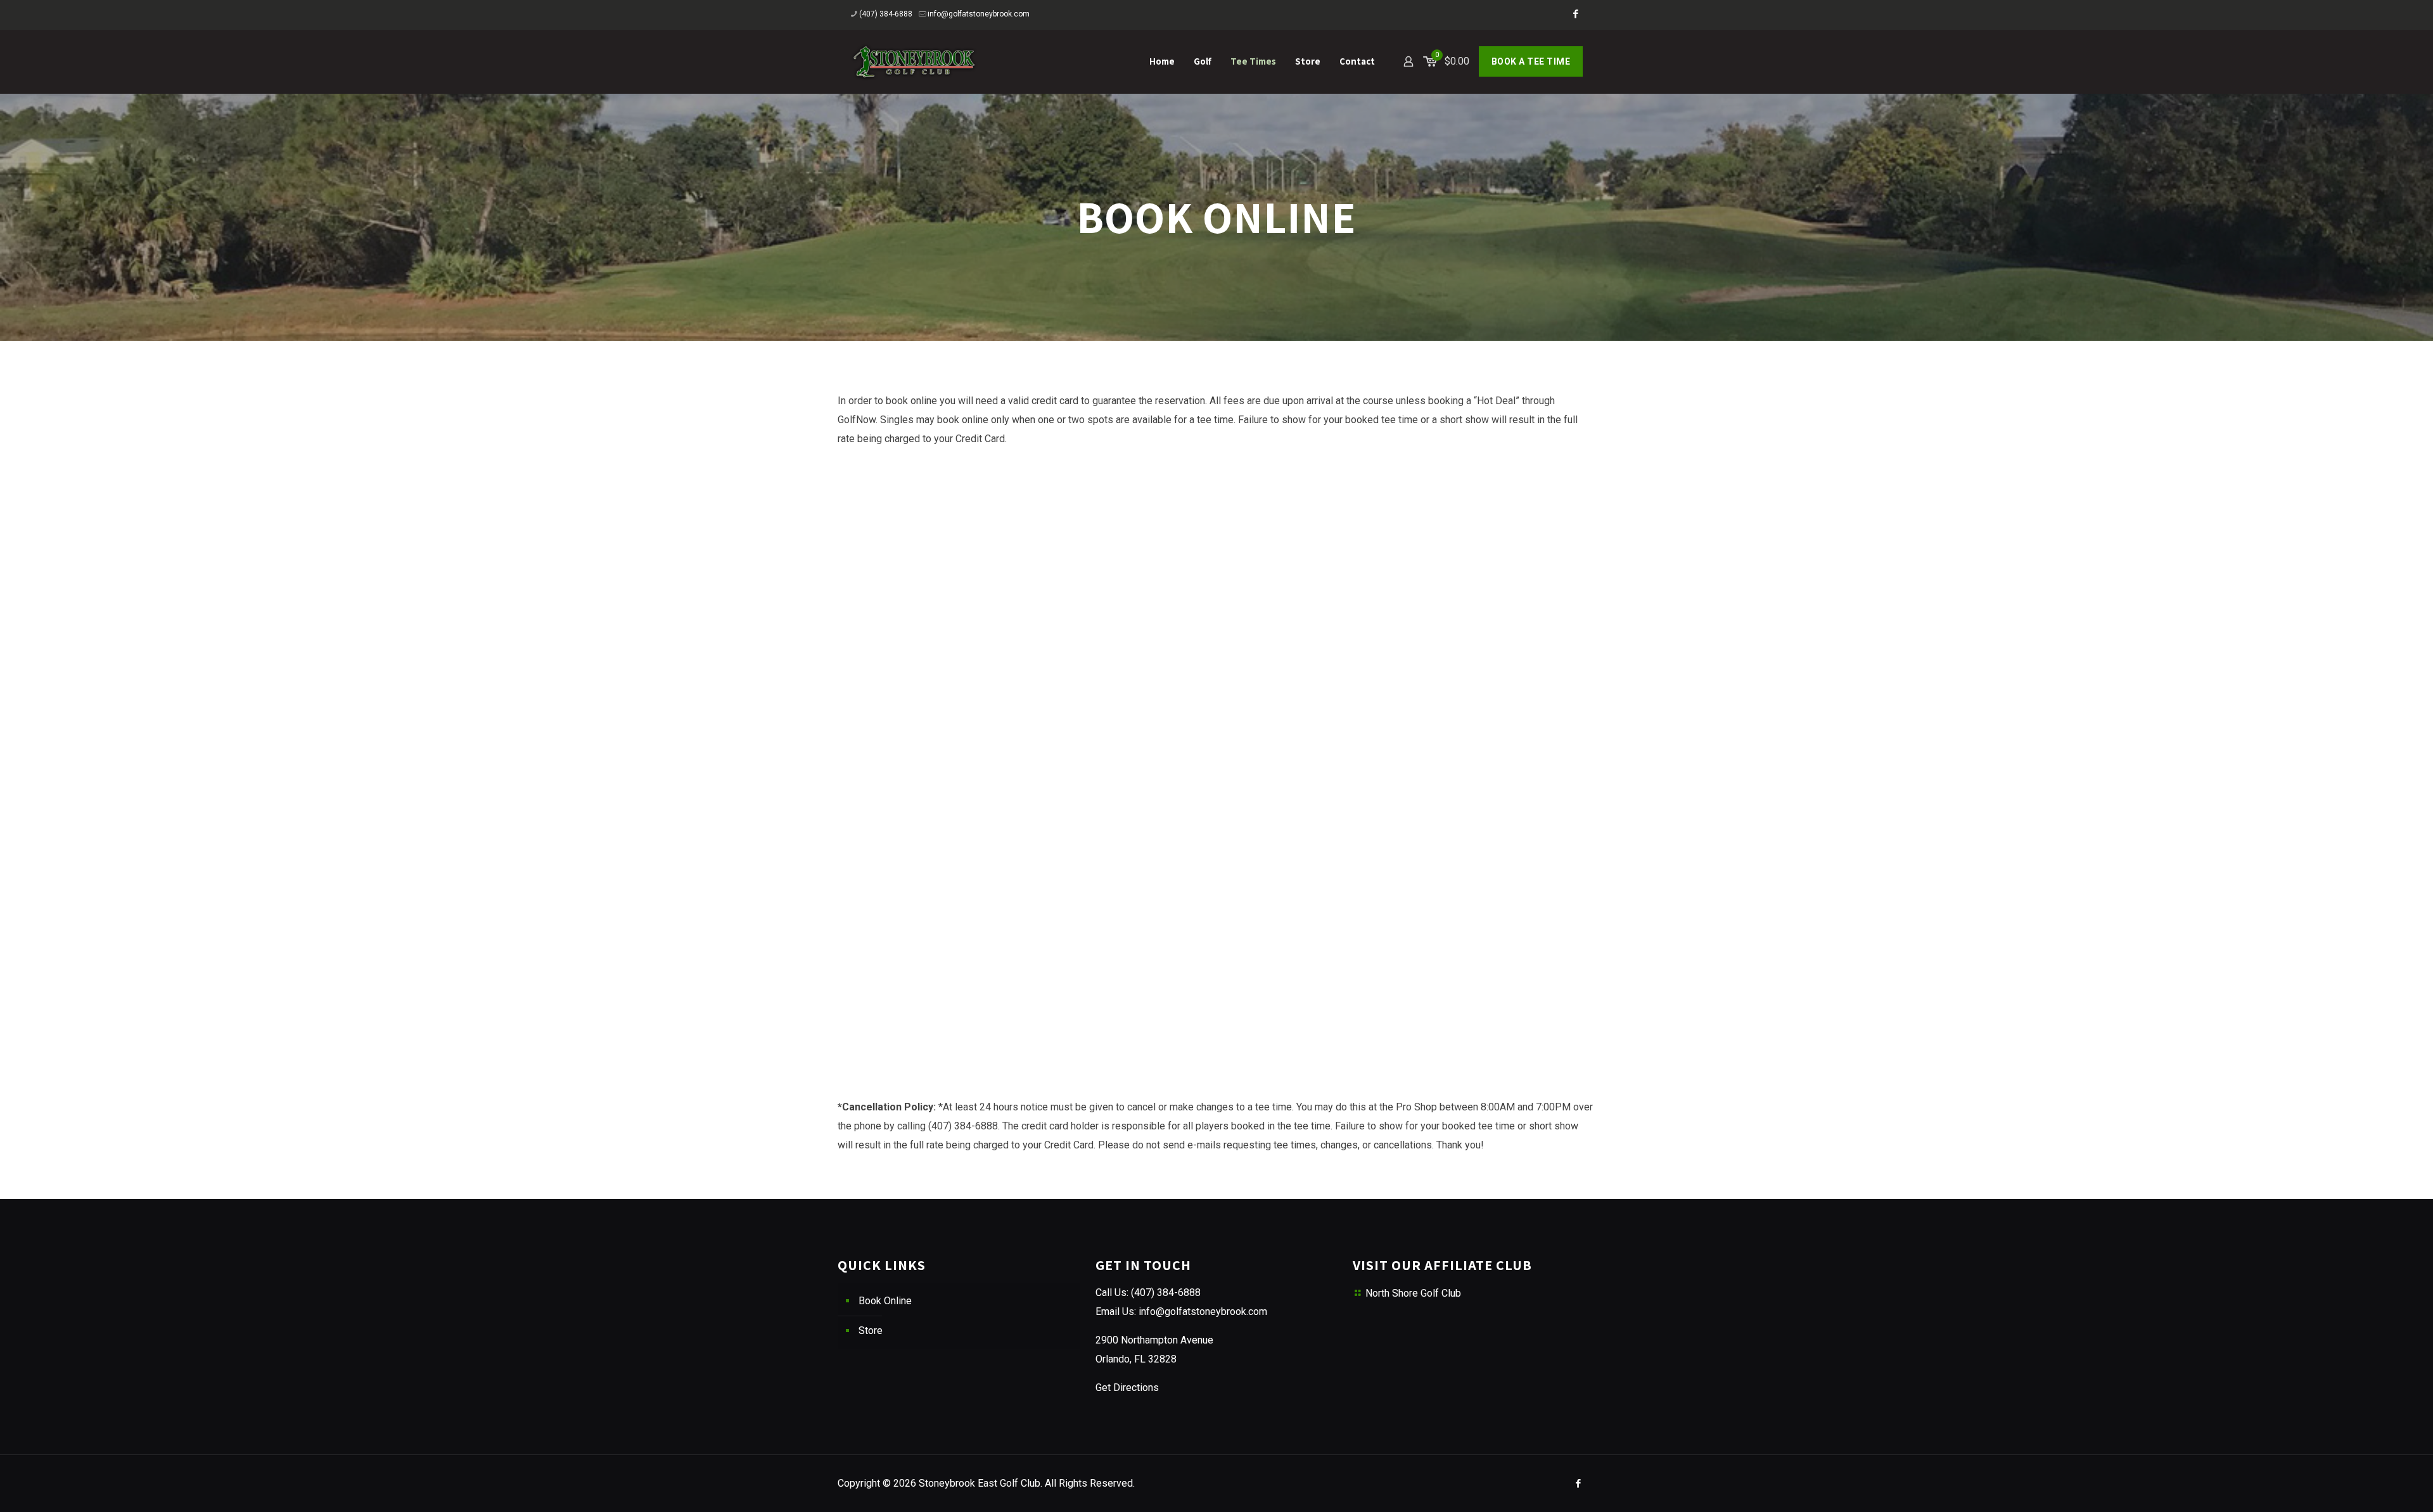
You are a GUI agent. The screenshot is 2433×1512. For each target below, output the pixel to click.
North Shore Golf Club (1413, 1293)
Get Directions (1127, 1388)
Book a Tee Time (1531, 61)
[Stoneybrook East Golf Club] (914, 61)
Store (871, 1331)
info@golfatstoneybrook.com (979, 14)
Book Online (885, 1301)
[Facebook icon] (1575, 14)
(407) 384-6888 (886, 14)
